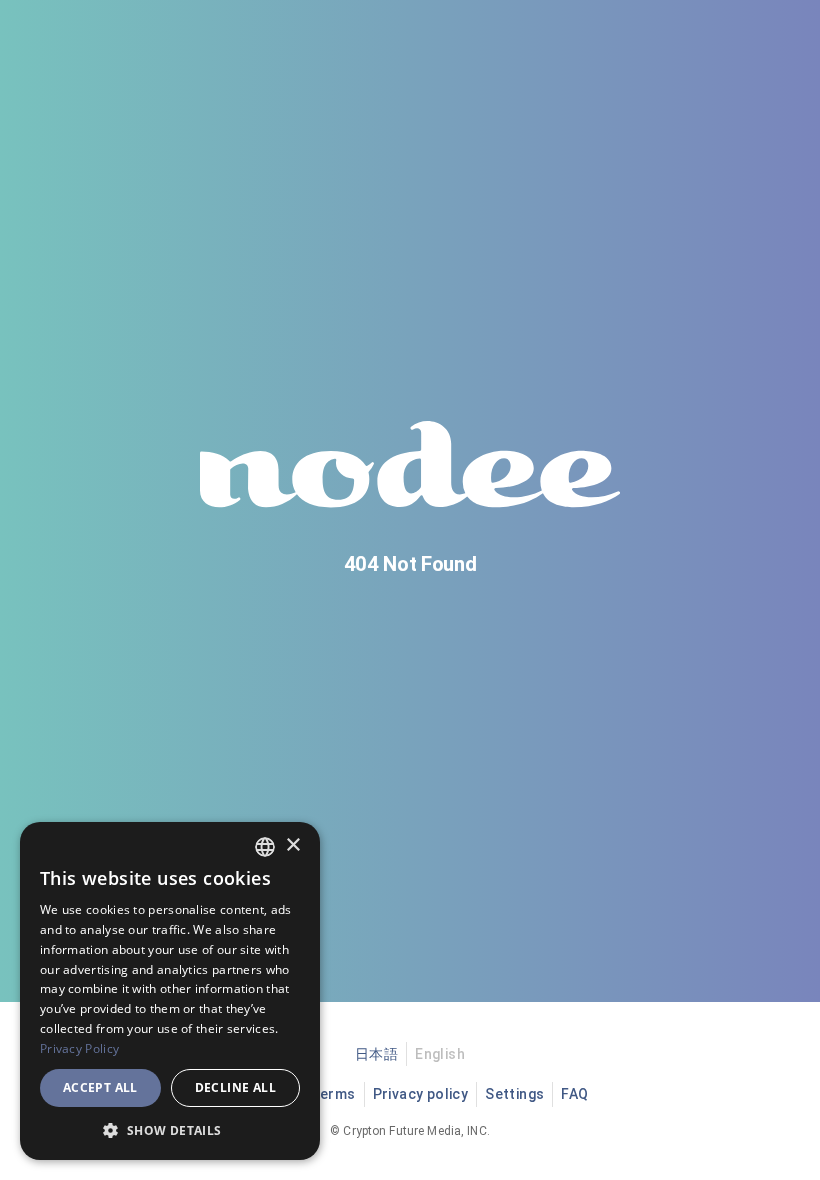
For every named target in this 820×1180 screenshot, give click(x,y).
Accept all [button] (100, 1087)
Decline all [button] (235, 1087)
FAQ (574, 1094)
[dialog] (170, 991)
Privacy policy (421, 1094)
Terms (333, 1094)
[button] (170, 1130)
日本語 (376, 1054)
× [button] (292, 845)
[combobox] (265, 847)
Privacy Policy (79, 1048)
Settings (514, 1094)
